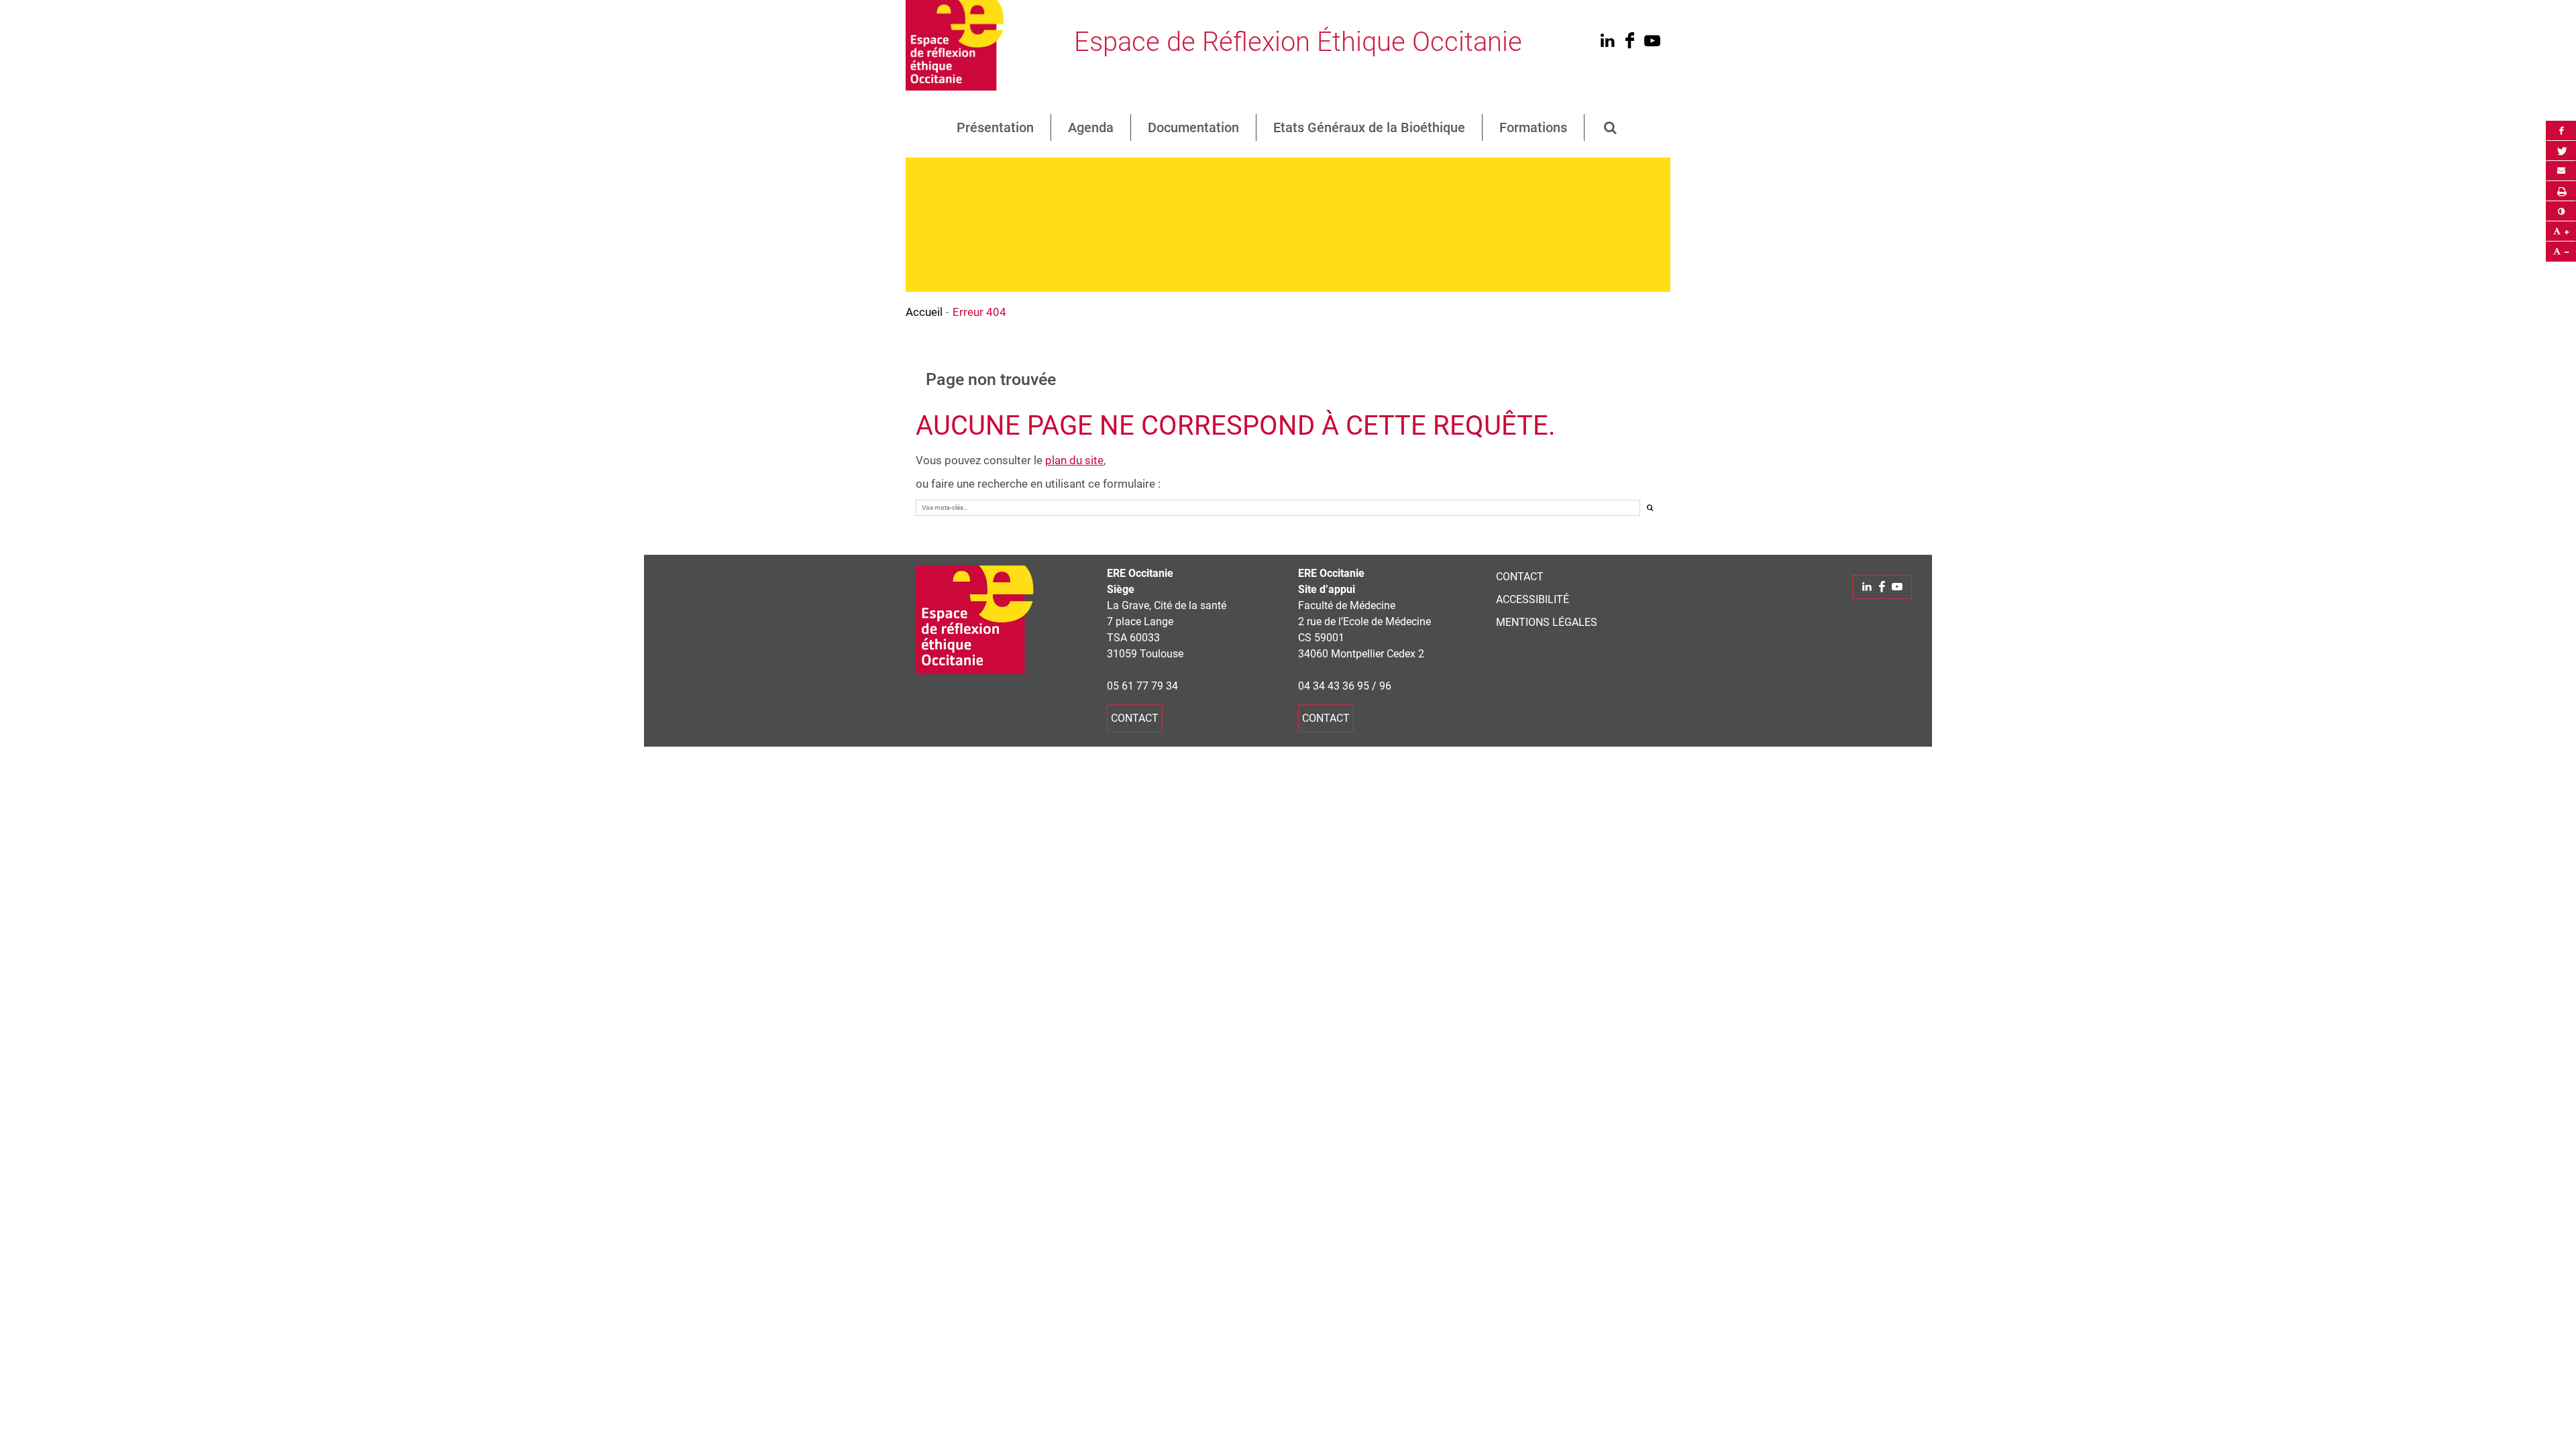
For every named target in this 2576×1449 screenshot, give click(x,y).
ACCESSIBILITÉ (1533, 599)
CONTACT (1520, 577)
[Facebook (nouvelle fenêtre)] (1630, 43)
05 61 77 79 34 (1142, 686)
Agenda (1091, 127)
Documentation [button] (1193, 127)
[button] (1611, 127)
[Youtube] (1897, 587)
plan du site (1074, 460)
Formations (1533, 127)
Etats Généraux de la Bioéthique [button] (1369, 127)
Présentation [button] (995, 127)
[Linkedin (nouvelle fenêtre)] (1607, 43)
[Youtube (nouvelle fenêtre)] (1652, 43)
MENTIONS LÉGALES (1547, 622)
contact (1135, 718)
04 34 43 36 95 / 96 (1345, 686)
